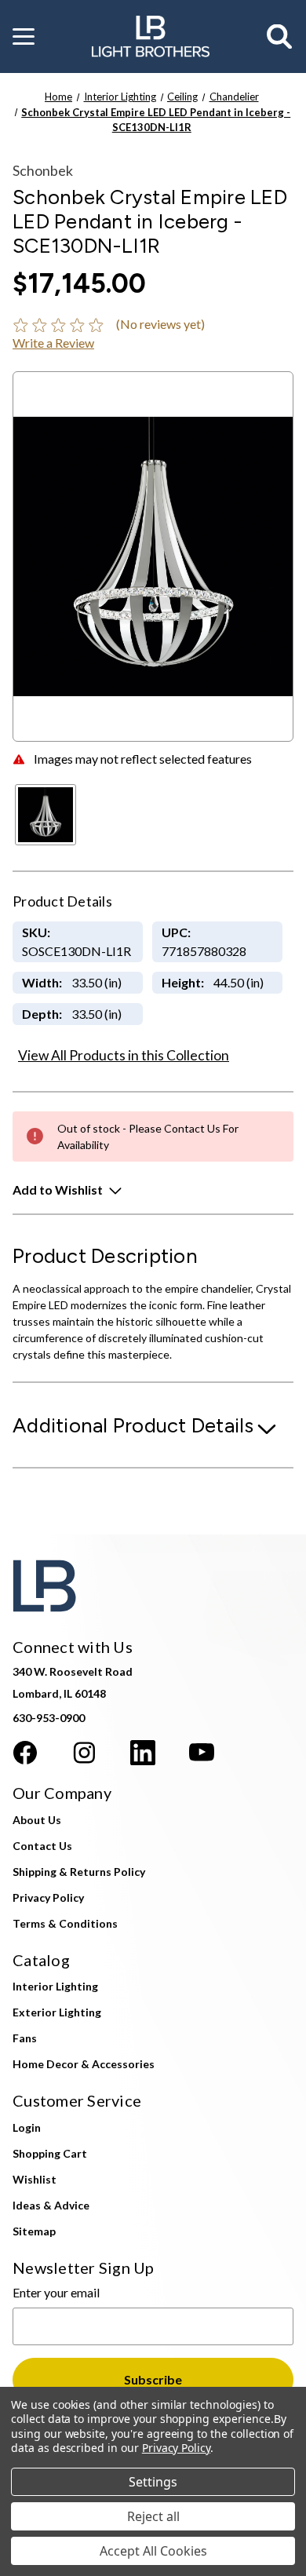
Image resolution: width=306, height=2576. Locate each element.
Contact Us (42, 1846)
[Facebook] (25, 1753)
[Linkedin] (143, 1753)
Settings (153, 2482)
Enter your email (56, 2292)
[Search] (280, 37)
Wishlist (35, 2179)
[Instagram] (84, 1753)
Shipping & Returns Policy (79, 1872)
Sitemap (34, 2231)
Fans (25, 2038)
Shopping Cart (50, 2153)
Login (27, 2127)
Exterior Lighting (57, 2012)
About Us (37, 1820)
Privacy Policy (48, 1897)
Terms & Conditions (65, 1923)
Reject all (153, 2516)
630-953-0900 (49, 1718)
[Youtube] (202, 1753)
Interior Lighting (55, 1986)
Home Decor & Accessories (84, 2064)
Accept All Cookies (153, 2551)
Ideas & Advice (51, 2205)
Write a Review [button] (53, 343)
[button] (24, 37)
